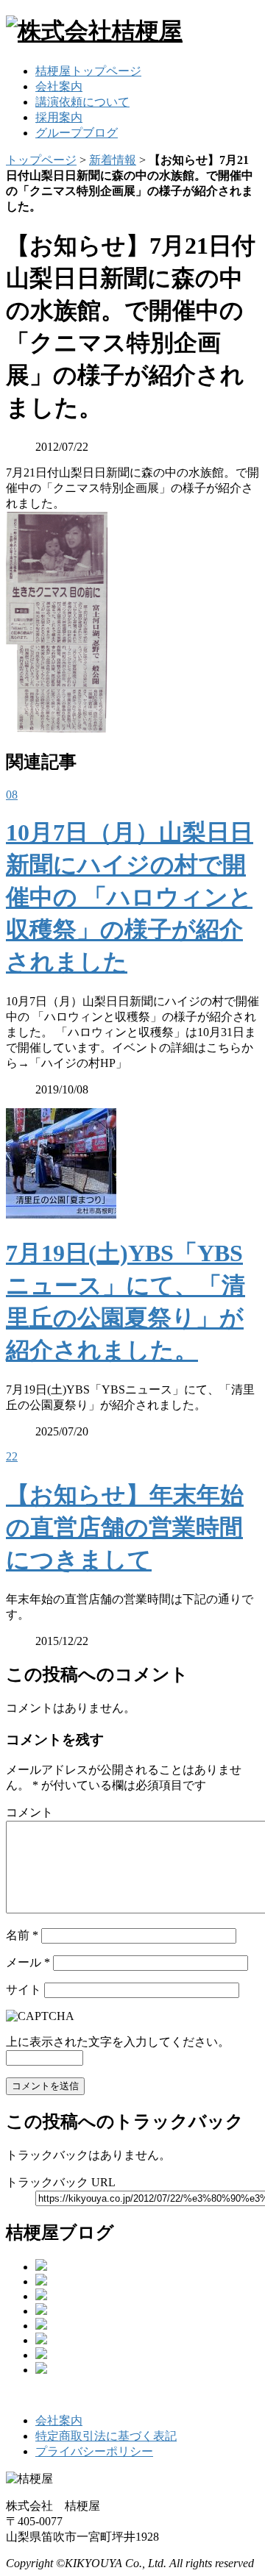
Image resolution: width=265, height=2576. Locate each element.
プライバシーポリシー (94, 2451)
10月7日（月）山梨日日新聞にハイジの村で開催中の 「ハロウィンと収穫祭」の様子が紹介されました (130, 897)
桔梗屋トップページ (88, 71)
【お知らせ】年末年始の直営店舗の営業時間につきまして (125, 1527)
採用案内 (59, 117)
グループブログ (77, 133)
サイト (24, 1990)
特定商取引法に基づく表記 (106, 2436)
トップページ (41, 160)
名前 (22, 1935)
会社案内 (59, 86)
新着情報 (113, 160)
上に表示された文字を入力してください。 (118, 2042)
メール (28, 1962)
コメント (29, 1812)
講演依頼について (82, 102)
